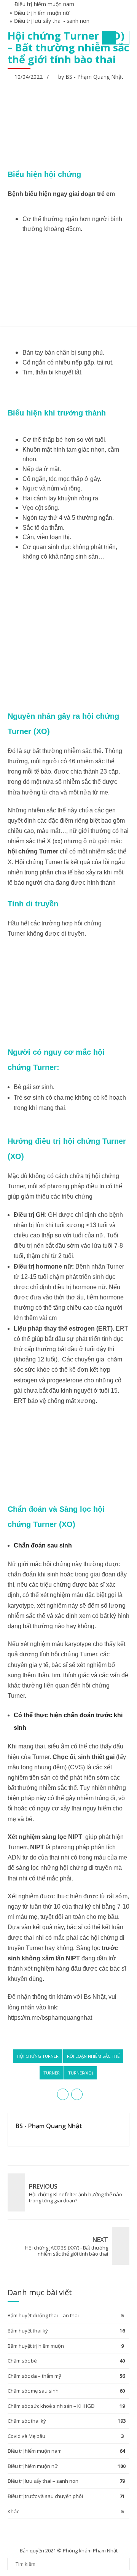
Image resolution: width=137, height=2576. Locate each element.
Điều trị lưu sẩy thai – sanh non (43, 2481)
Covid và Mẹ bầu (26, 2436)
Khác (13, 2511)
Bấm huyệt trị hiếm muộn (36, 2346)
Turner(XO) (80, 2073)
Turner (52, 2073)
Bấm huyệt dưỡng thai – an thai (43, 2315)
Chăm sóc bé (22, 2361)
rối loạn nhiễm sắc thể (93, 2056)
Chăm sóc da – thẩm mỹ (34, 2376)
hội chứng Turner (38, 2056)
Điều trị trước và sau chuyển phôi (45, 2496)
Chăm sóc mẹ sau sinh (33, 2391)
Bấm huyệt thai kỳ (28, 2331)
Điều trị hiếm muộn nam (35, 2451)
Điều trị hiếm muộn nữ (33, 2466)
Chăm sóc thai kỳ (27, 2421)
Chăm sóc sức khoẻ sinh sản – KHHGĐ (51, 2406)
